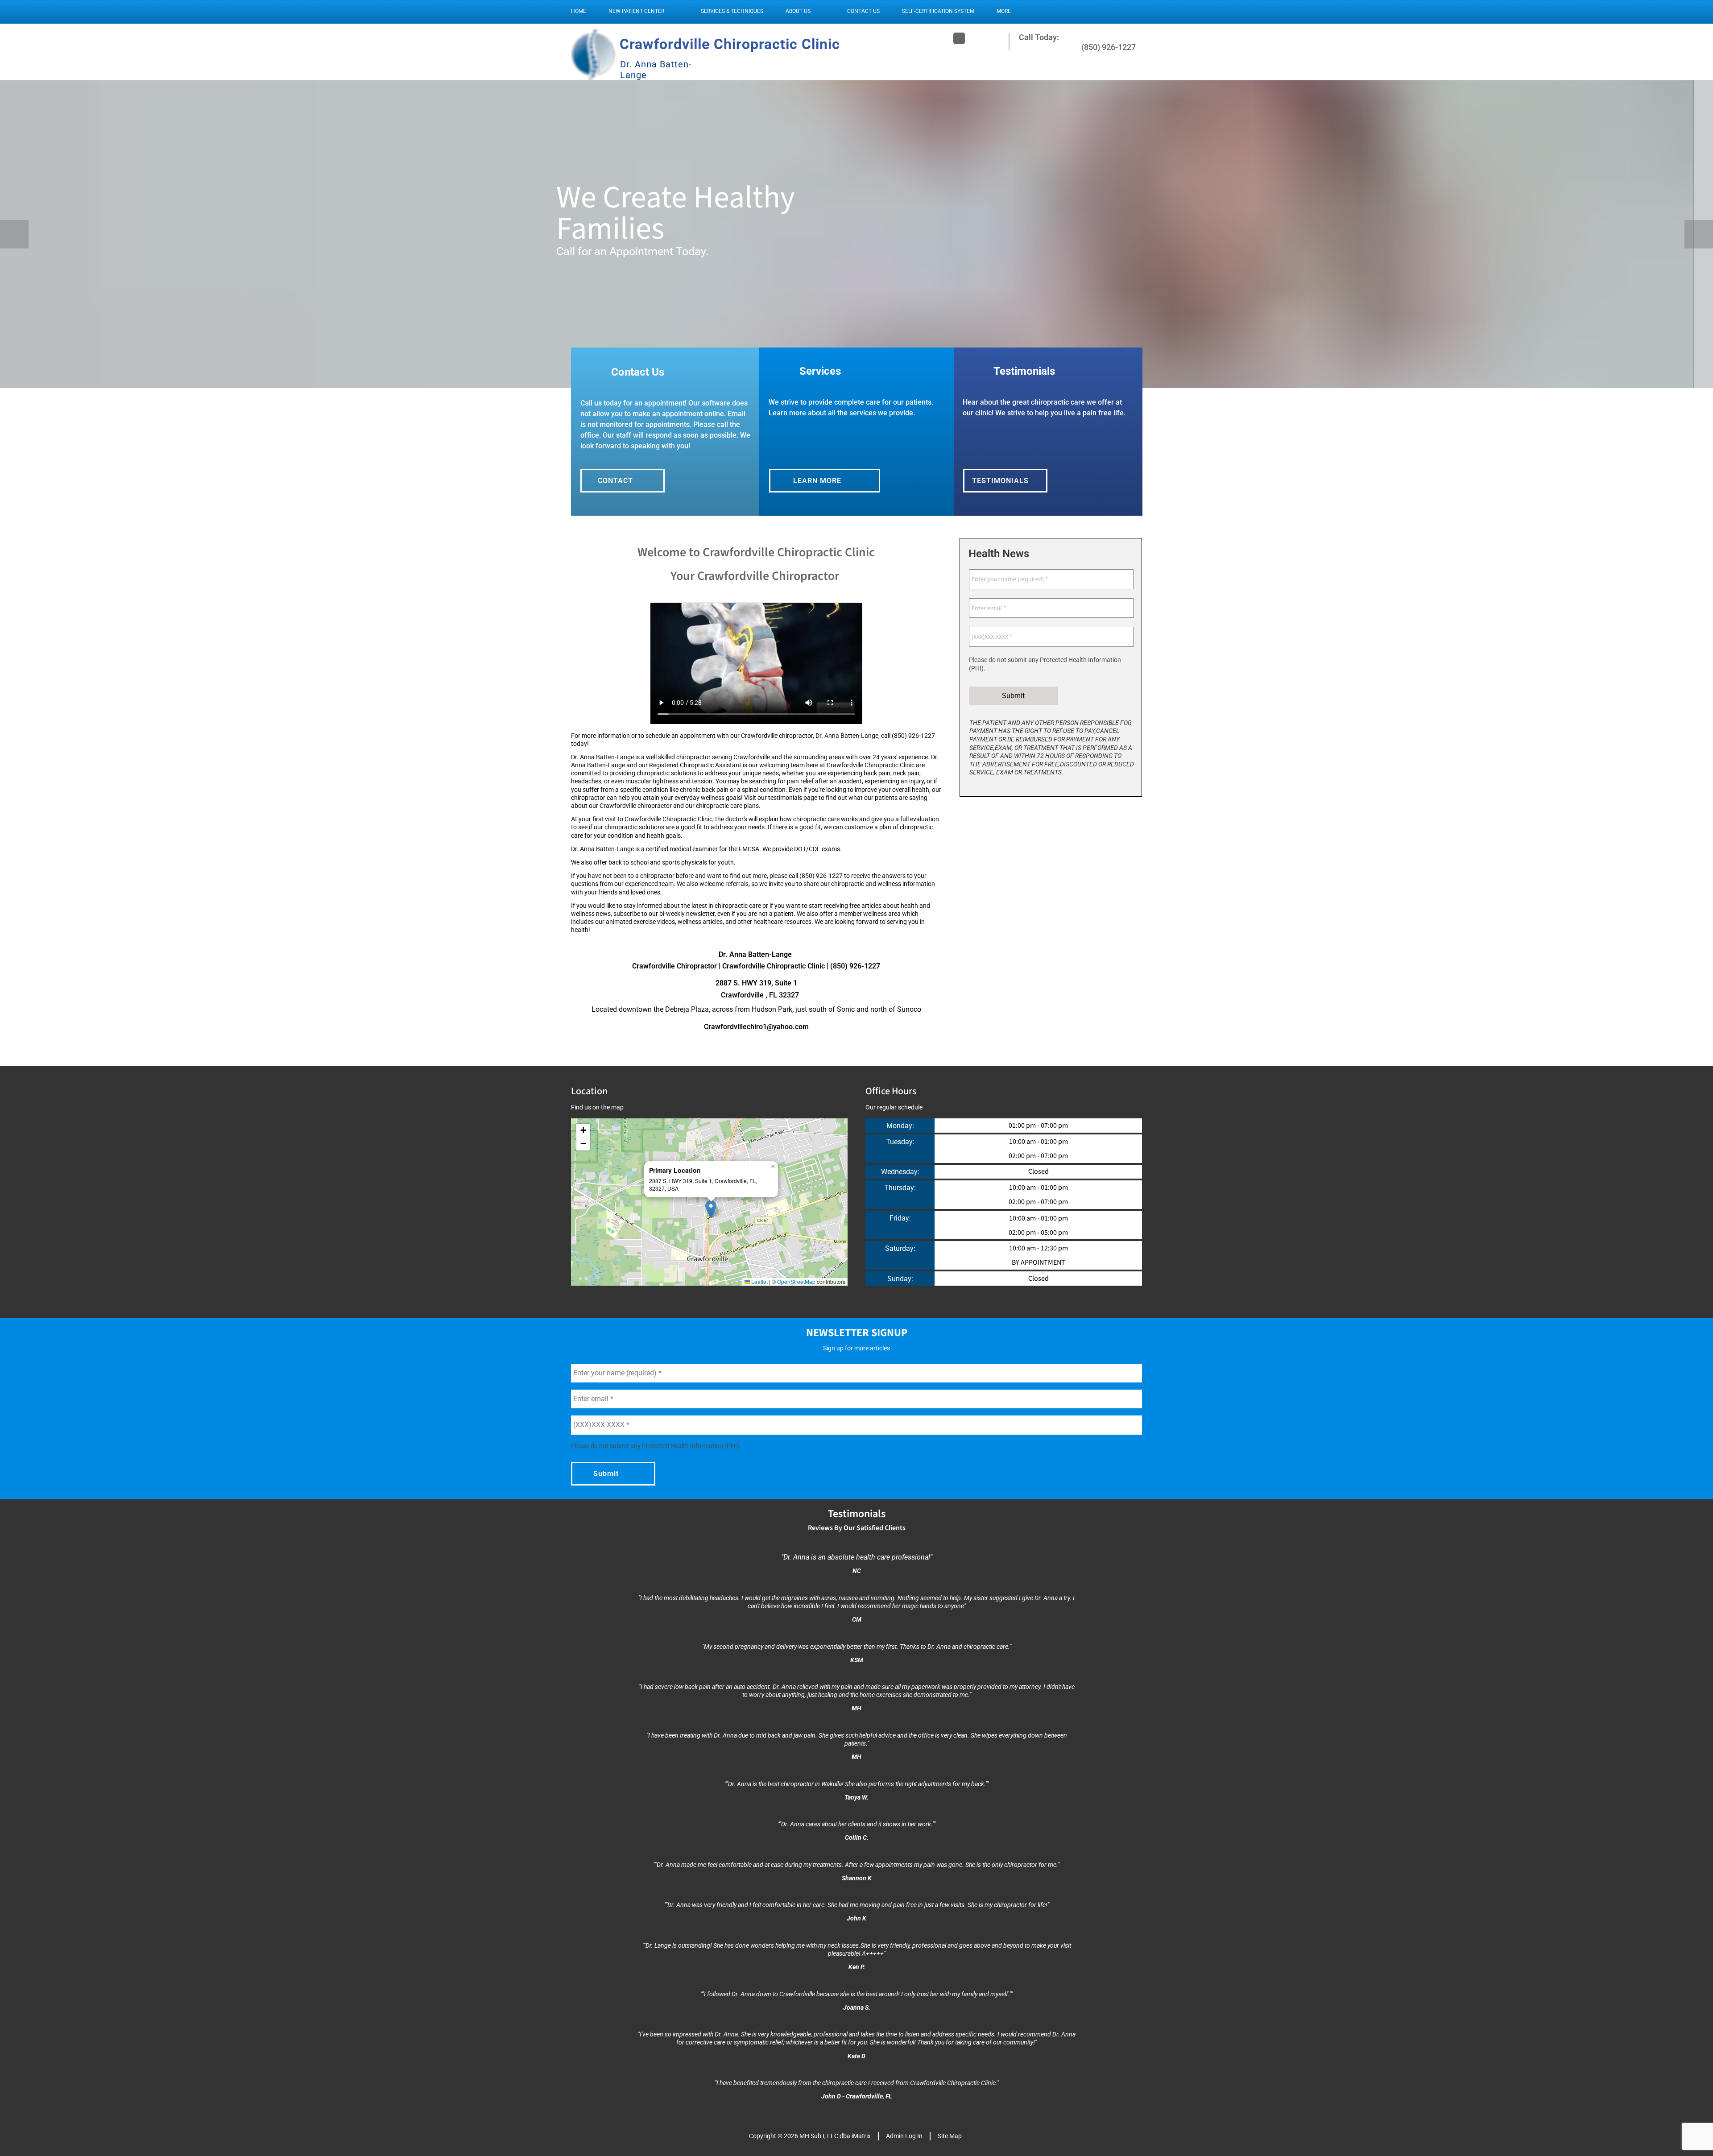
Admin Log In (904, 2136)
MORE (1004, 11)
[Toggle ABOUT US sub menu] (819, 11)
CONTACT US (863, 11)
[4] (889, 379)
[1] (824, 379)
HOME (579, 11)
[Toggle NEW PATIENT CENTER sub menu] (673, 11)
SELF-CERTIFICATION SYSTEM (938, 11)
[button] (711, 1209)
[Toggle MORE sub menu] (1020, 11)
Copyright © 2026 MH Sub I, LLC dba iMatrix (810, 2136)
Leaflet (759, 1281)
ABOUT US (798, 11)
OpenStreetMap (796, 1281)
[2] (846, 379)
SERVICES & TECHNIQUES (732, 11)
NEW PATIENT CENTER (636, 11)
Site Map (950, 2136)
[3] (867, 379)
